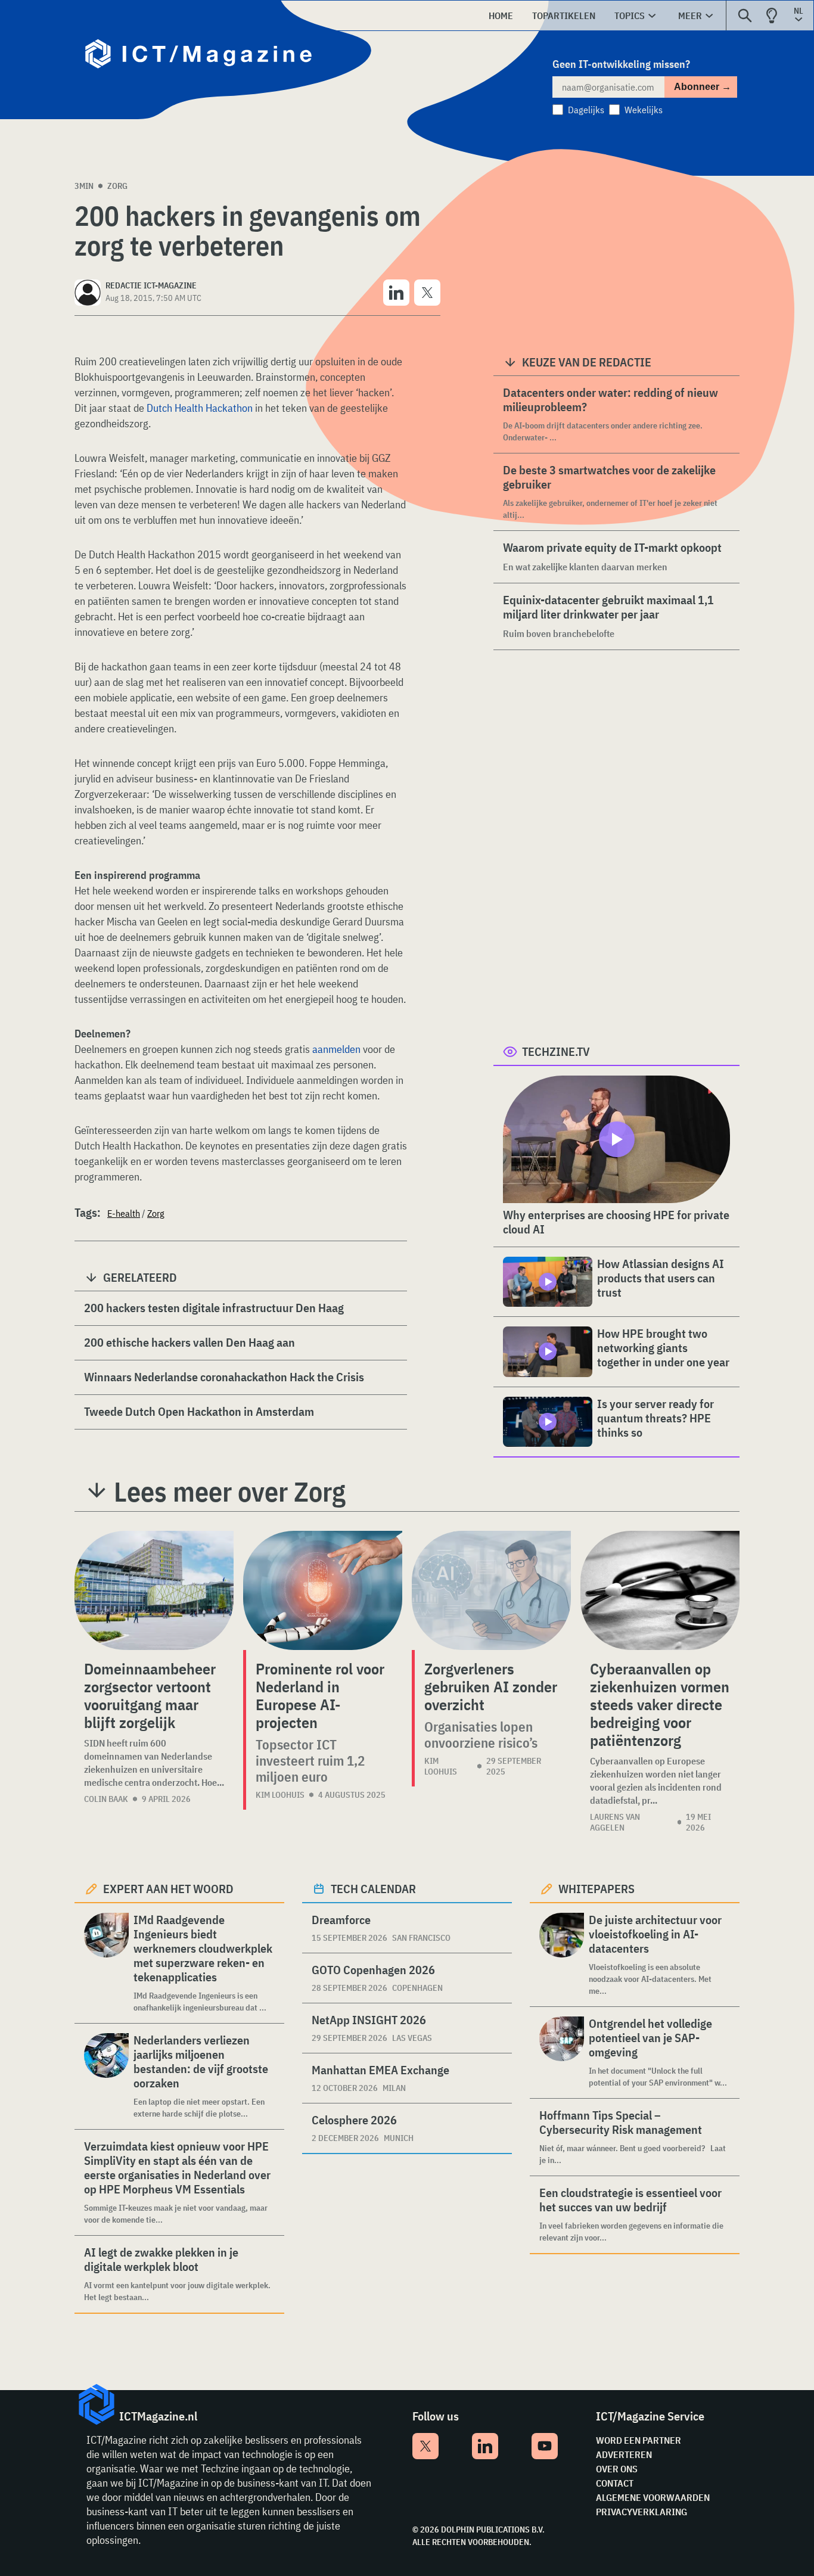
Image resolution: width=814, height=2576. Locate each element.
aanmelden (338, 1049)
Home (501, 15)
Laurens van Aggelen (615, 1822)
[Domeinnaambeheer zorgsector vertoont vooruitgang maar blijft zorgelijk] (154, 1590)
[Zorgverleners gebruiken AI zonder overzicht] (491, 1590)
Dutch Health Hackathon (200, 408)
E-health (124, 1213)
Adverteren (624, 2454)
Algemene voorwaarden (653, 2497)
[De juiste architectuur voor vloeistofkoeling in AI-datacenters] (562, 1955)
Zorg (117, 186)
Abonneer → (703, 87)
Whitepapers (596, 1889)
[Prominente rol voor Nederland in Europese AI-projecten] (323, 1590)
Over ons (617, 2469)
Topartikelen (564, 15)
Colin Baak (106, 1799)
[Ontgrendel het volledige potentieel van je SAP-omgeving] (562, 2053)
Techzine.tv (556, 1051)
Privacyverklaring (641, 2512)
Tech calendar (373, 1889)
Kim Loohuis (280, 1795)
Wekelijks (644, 110)
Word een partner (639, 2440)
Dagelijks (586, 110)
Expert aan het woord (168, 1889)
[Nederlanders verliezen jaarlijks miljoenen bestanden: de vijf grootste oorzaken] (106, 2076)
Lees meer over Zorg (230, 1491)
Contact (615, 2483)
